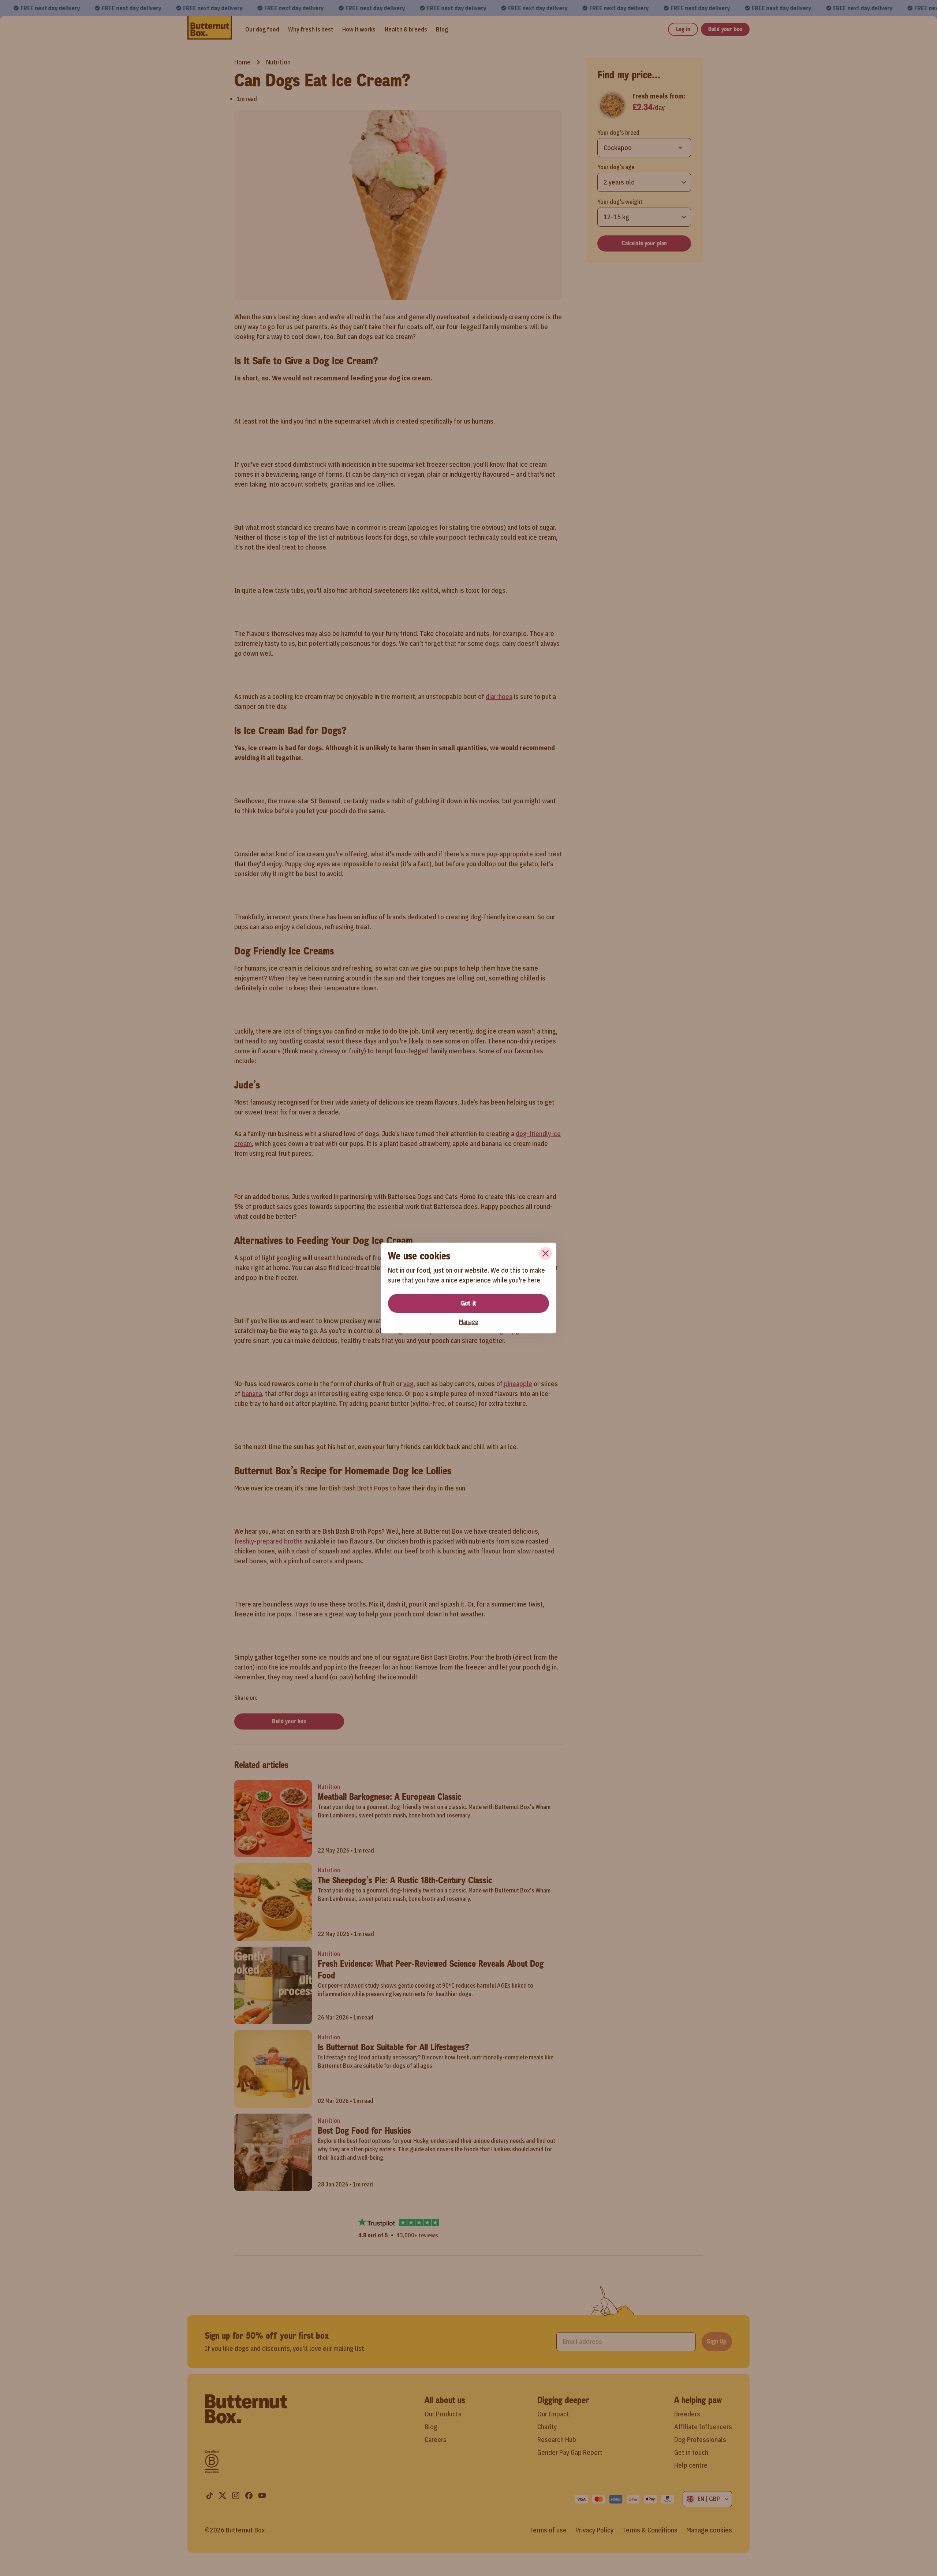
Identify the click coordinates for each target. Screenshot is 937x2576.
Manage (468, 1322)
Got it (468, 1303)
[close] (545, 1254)
